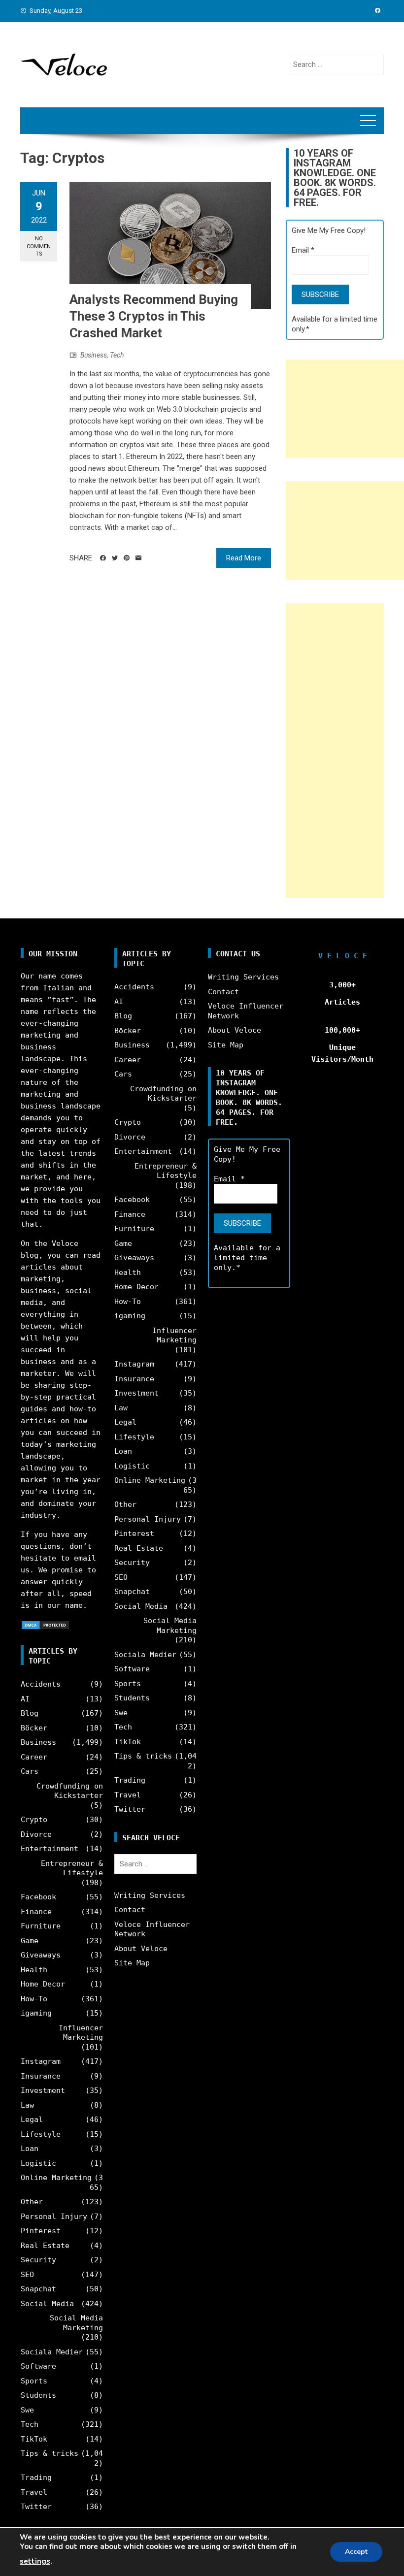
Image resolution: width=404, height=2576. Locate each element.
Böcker (34, 1728)
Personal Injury (54, 2217)
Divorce (36, 1834)
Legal (32, 2119)
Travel (34, 2492)
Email (303, 250)
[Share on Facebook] (103, 558)
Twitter (36, 2507)
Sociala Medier (52, 2352)
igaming (36, 2013)
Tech (117, 355)
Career (34, 1757)
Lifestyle (41, 2134)
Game (30, 1941)
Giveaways (41, 1955)
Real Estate (45, 2246)
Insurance (41, 2076)
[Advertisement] (345, 409)
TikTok (34, 2439)
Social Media (47, 2304)
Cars (30, 1771)
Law (27, 2105)
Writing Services (150, 1895)
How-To (34, 1999)
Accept (356, 2552)
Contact (130, 1910)
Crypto (34, 1820)
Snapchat (38, 2289)
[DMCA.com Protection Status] (45, 1625)
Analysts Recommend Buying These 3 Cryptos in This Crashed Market (154, 316)
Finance (36, 1912)
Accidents (41, 1684)
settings (35, 2561)
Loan (30, 2149)
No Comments (39, 246)
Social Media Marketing (76, 2323)
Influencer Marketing (81, 2033)
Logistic (38, 2163)
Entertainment (50, 1849)
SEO (27, 2275)
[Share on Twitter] (115, 558)
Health (34, 1970)
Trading (36, 2478)
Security (38, 2260)
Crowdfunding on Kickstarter (70, 1791)
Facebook (38, 1897)
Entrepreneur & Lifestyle (72, 1868)
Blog (30, 1713)
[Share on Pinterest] (127, 558)
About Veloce (141, 1949)
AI (25, 1699)
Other (32, 2202)
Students (38, 2395)
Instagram (41, 2061)
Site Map (132, 1963)
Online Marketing (56, 2178)
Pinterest (41, 2231)
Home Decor (43, 1984)
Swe (27, 2410)
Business (94, 355)
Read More (244, 558)
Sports (34, 2381)
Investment (43, 2090)
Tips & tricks (50, 2453)
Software (38, 2366)
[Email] (138, 558)
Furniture (41, 1926)
